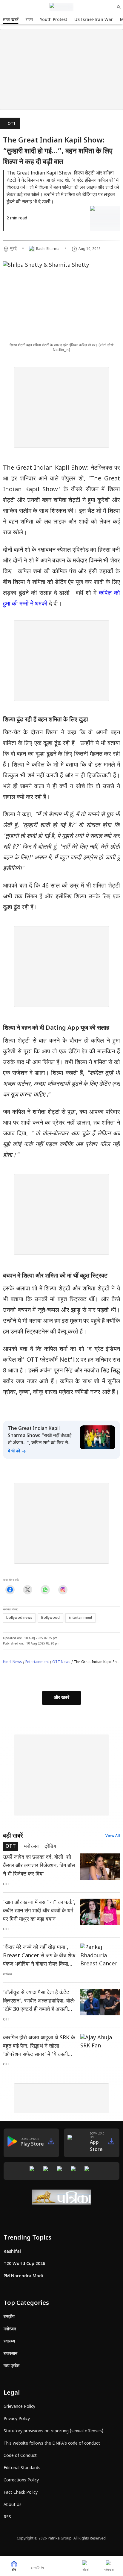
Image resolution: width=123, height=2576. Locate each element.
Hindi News (13, 1662)
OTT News (61, 1662)
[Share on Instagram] (63, 1590)
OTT (12, 124)
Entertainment (37, 1662)
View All (113, 1836)
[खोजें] (119, 7)
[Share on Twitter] (28, 1590)
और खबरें (61, 1698)
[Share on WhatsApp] (45, 1590)
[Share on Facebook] (10, 1590)
